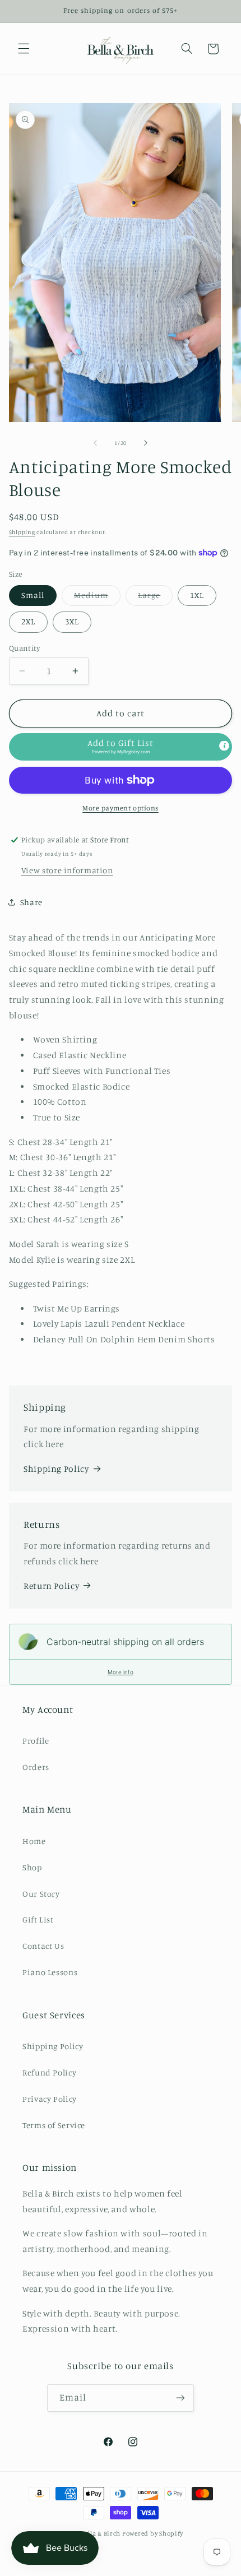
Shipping (22, 532)
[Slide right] (146, 443)
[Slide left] (95, 443)
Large (155, 598)
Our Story (41, 1894)
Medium (97, 598)
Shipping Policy (56, 1469)
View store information (67, 870)
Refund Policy (49, 2072)
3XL (72, 621)
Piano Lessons (50, 1972)
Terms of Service (54, 2125)
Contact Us (43, 1946)
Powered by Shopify (153, 2533)
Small (33, 595)
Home (34, 1841)
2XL (28, 621)
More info (121, 1672)
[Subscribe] (180, 2398)
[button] (24, 49)
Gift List (38, 1919)
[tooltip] (224, 746)
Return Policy (51, 1586)
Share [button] (31, 902)
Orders (36, 1767)
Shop (32, 1867)
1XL (197, 595)
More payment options (121, 808)
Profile (36, 1741)
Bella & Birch (101, 2533)
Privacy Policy (50, 2099)
